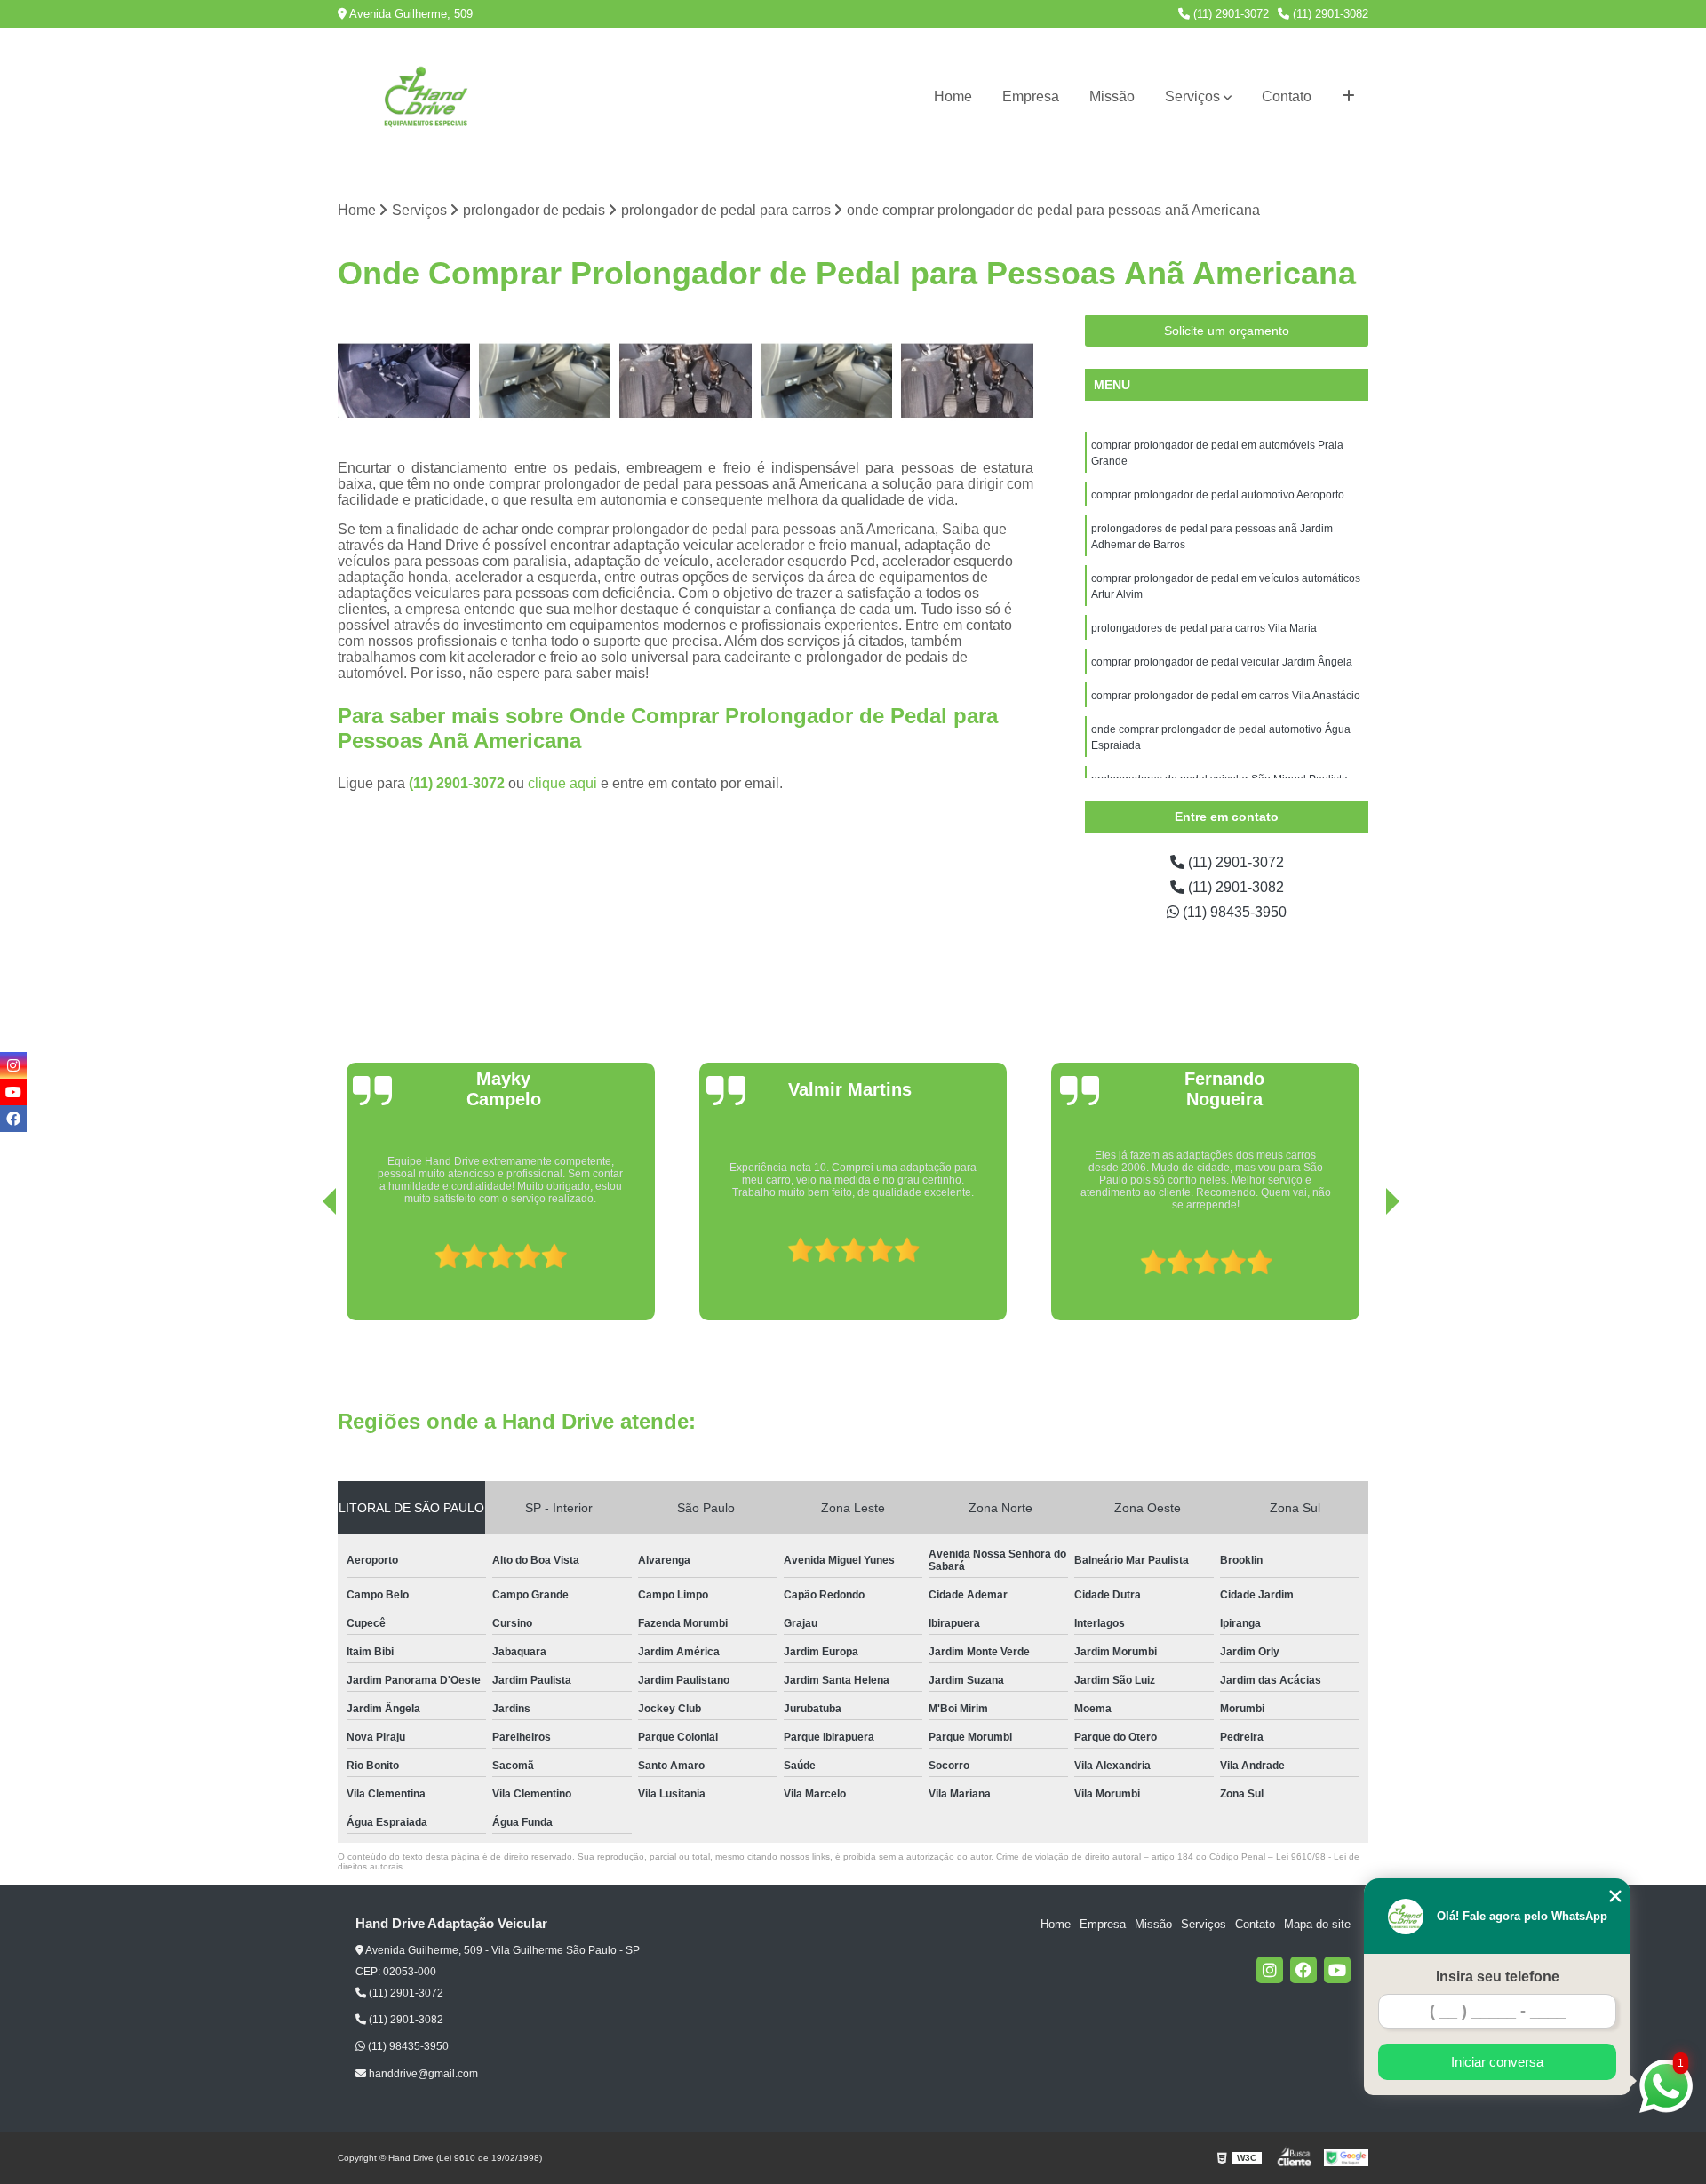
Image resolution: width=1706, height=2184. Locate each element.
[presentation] (305, 1270)
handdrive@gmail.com (422, 2074)
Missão (1112, 96)
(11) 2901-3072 (1229, 14)
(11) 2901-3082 (1329, 14)
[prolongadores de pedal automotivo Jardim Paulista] (686, 381)
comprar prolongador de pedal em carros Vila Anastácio (1226, 696)
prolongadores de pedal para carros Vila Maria (1204, 628)
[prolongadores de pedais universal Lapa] (967, 381)
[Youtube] (1337, 1970)
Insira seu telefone (1498, 1977)
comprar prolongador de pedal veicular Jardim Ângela (1222, 662)
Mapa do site (1317, 1924)
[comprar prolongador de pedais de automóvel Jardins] (545, 381)
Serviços (1192, 96)
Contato (1287, 96)
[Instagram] (1270, 1970)
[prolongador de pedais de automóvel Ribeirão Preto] (404, 381)
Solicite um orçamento (1227, 331)
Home (953, 96)
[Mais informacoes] (1348, 97)
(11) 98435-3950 (1233, 912)
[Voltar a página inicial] (426, 97)
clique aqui (562, 783)
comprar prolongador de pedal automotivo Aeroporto (1218, 495)
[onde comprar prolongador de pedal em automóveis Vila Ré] (827, 381)
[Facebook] (1303, 1970)
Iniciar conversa (1497, 2062)
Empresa (1031, 96)
